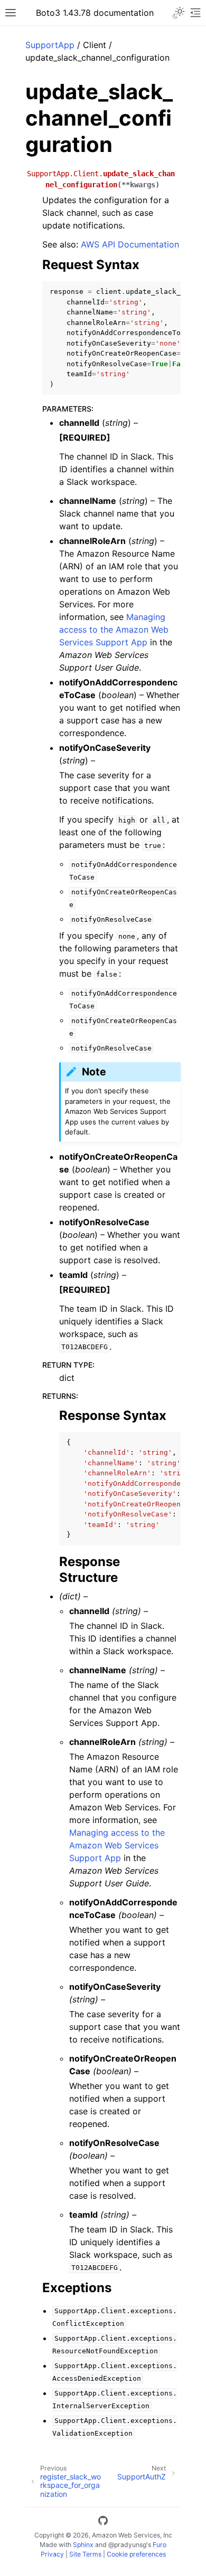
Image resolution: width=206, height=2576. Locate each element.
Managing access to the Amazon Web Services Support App (114, 629)
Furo (160, 2545)
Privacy (52, 2554)
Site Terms (85, 2554)
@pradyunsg (127, 2545)
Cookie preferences (136, 2554)
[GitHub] (103, 2522)
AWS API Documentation (130, 244)
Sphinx (83, 2545)
